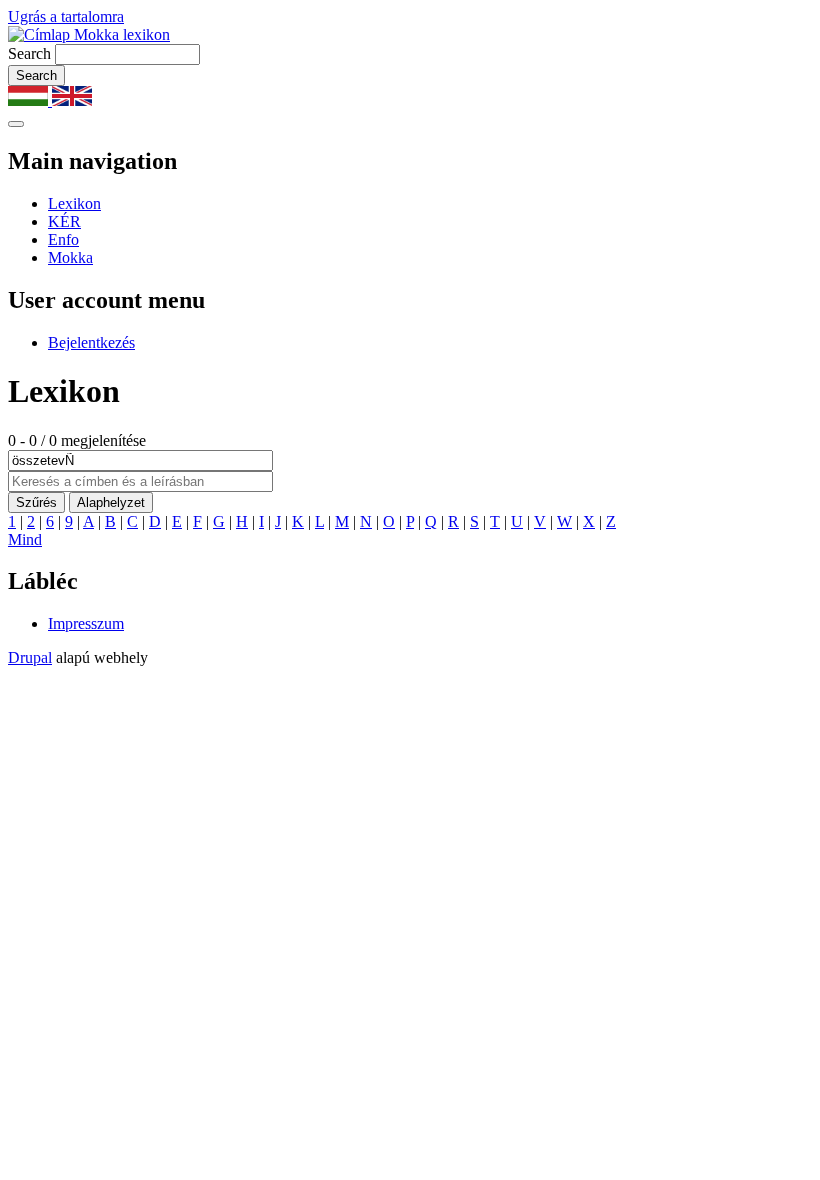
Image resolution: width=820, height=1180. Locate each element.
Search (29, 53)
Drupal (30, 657)
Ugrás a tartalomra (66, 16)
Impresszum (86, 623)
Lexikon (74, 203)
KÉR (64, 221)
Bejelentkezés (91, 342)
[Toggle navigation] (16, 124)
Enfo (63, 239)
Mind (25, 539)
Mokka (70, 257)
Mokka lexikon (120, 34)
